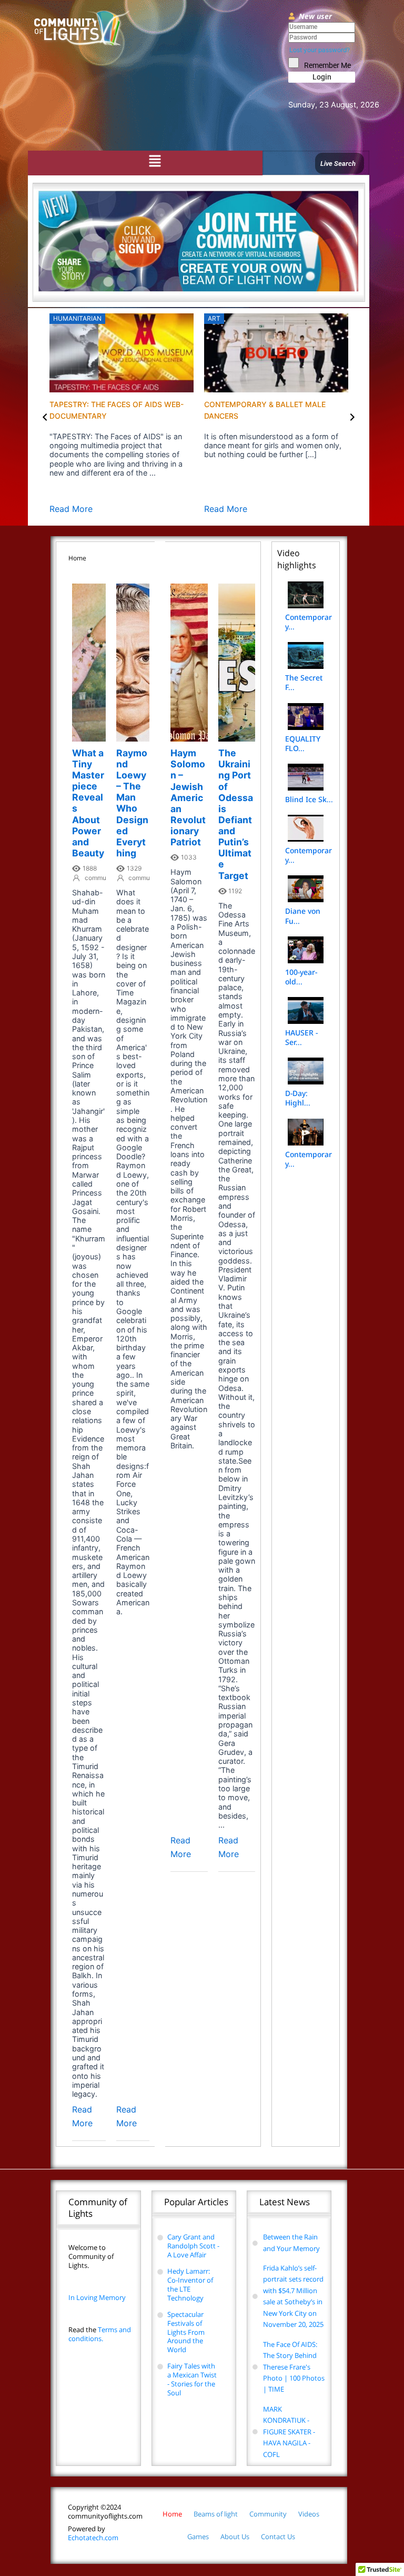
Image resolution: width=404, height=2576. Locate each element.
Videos (309, 2514)
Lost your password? (320, 50)
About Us (235, 2536)
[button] (155, 162)
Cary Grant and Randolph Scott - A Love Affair (193, 2246)
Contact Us (278, 2536)
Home (172, 2514)
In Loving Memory (97, 2297)
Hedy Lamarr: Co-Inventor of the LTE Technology (190, 2284)
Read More (71, 509)
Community (268, 2514)
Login (322, 77)
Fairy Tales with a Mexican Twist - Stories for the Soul (192, 2379)
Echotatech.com (93, 2533)
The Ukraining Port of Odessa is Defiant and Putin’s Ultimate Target (236, 814)
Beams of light (216, 2514)
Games (198, 2536)
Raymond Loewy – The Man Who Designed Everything (132, 803)
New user (315, 16)
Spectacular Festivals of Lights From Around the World (186, 2332)
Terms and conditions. (100, 2334)
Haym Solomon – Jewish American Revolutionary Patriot (188, 797)
